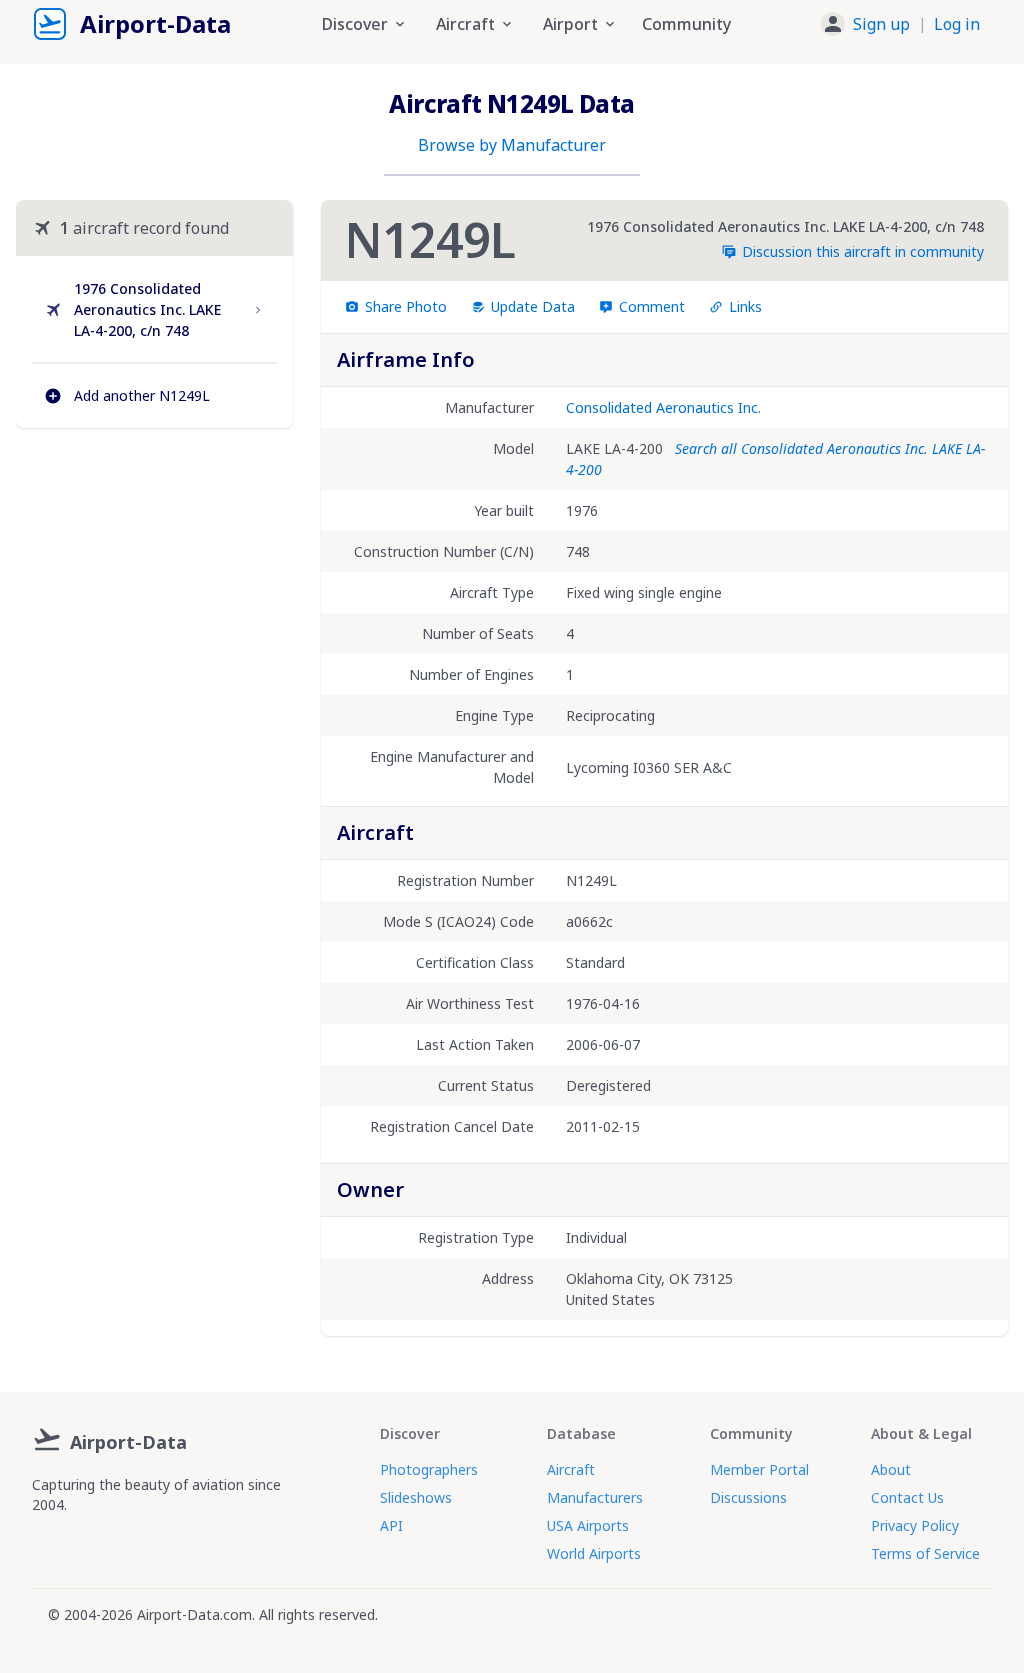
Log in (957, 24)
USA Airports (588, 1525)
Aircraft (571, 1469)
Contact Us (907, 1497)
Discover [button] (355, 24)
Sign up (881, 24)
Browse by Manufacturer (512, 145)
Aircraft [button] (465, 24)
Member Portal (759, 1469)
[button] (900, 24)
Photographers (429, 1469)
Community (686, 24)
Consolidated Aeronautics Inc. (663, 407)
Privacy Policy (915, 1525)
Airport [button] (570, 24)
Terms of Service (925, 1553)
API (391, 1525)
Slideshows (416, 1497)
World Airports (594, 1553)
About (891, 1469)
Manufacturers (595, 1497)
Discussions (748, 1497)
